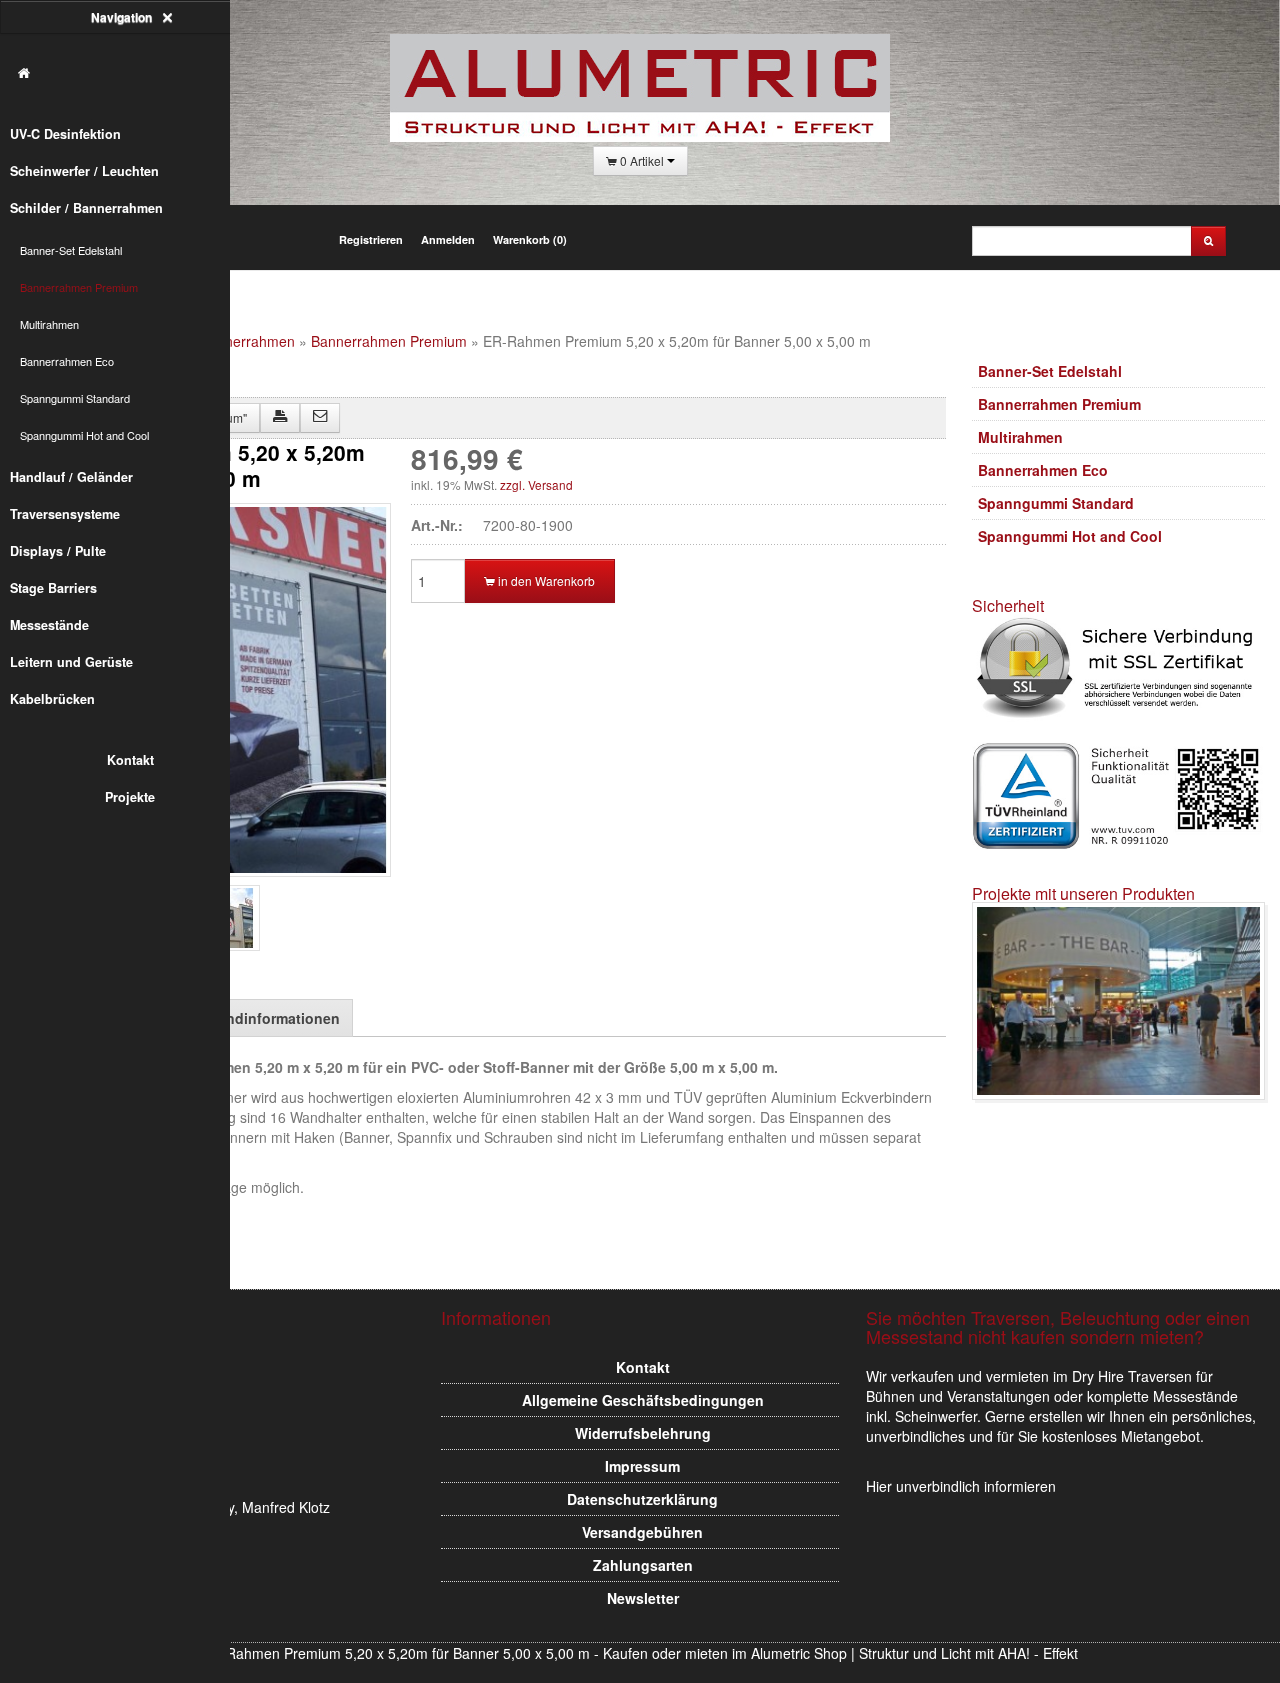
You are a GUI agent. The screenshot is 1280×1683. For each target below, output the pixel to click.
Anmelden (448, 239)
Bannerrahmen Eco (67, 361)
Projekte (130, 797)
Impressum (642, 1466)
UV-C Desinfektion (65, 134)
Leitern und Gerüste (71, 662)
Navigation (123, 17)
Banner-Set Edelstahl (71, 250)
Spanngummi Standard (75, 398)
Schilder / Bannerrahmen (86, 208)
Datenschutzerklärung (642, 1499)
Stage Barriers (53, 588)
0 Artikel (642, 160)
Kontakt (130, 760)
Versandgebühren (642, 1532)
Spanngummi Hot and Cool (84, 435)
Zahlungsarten (643, 1565)
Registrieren (371, 239)
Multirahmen (49, 324)
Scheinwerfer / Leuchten (84, 171)
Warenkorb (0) (530, 239)
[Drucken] (280, 418)
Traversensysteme (65, 514)
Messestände (49, 625)
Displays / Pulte (58, 551)
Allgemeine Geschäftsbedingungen (643, 1400)
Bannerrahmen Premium (79, 287)
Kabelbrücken (52, 699)
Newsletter (643, 1598)
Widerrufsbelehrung (643, 1433)
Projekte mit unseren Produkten (1083, 893)
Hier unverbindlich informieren (961, 1486)
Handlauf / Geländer (71, 477)
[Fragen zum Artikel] (320, 418)
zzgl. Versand (536, 484)
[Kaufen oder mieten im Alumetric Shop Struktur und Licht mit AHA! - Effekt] (125, 73)
